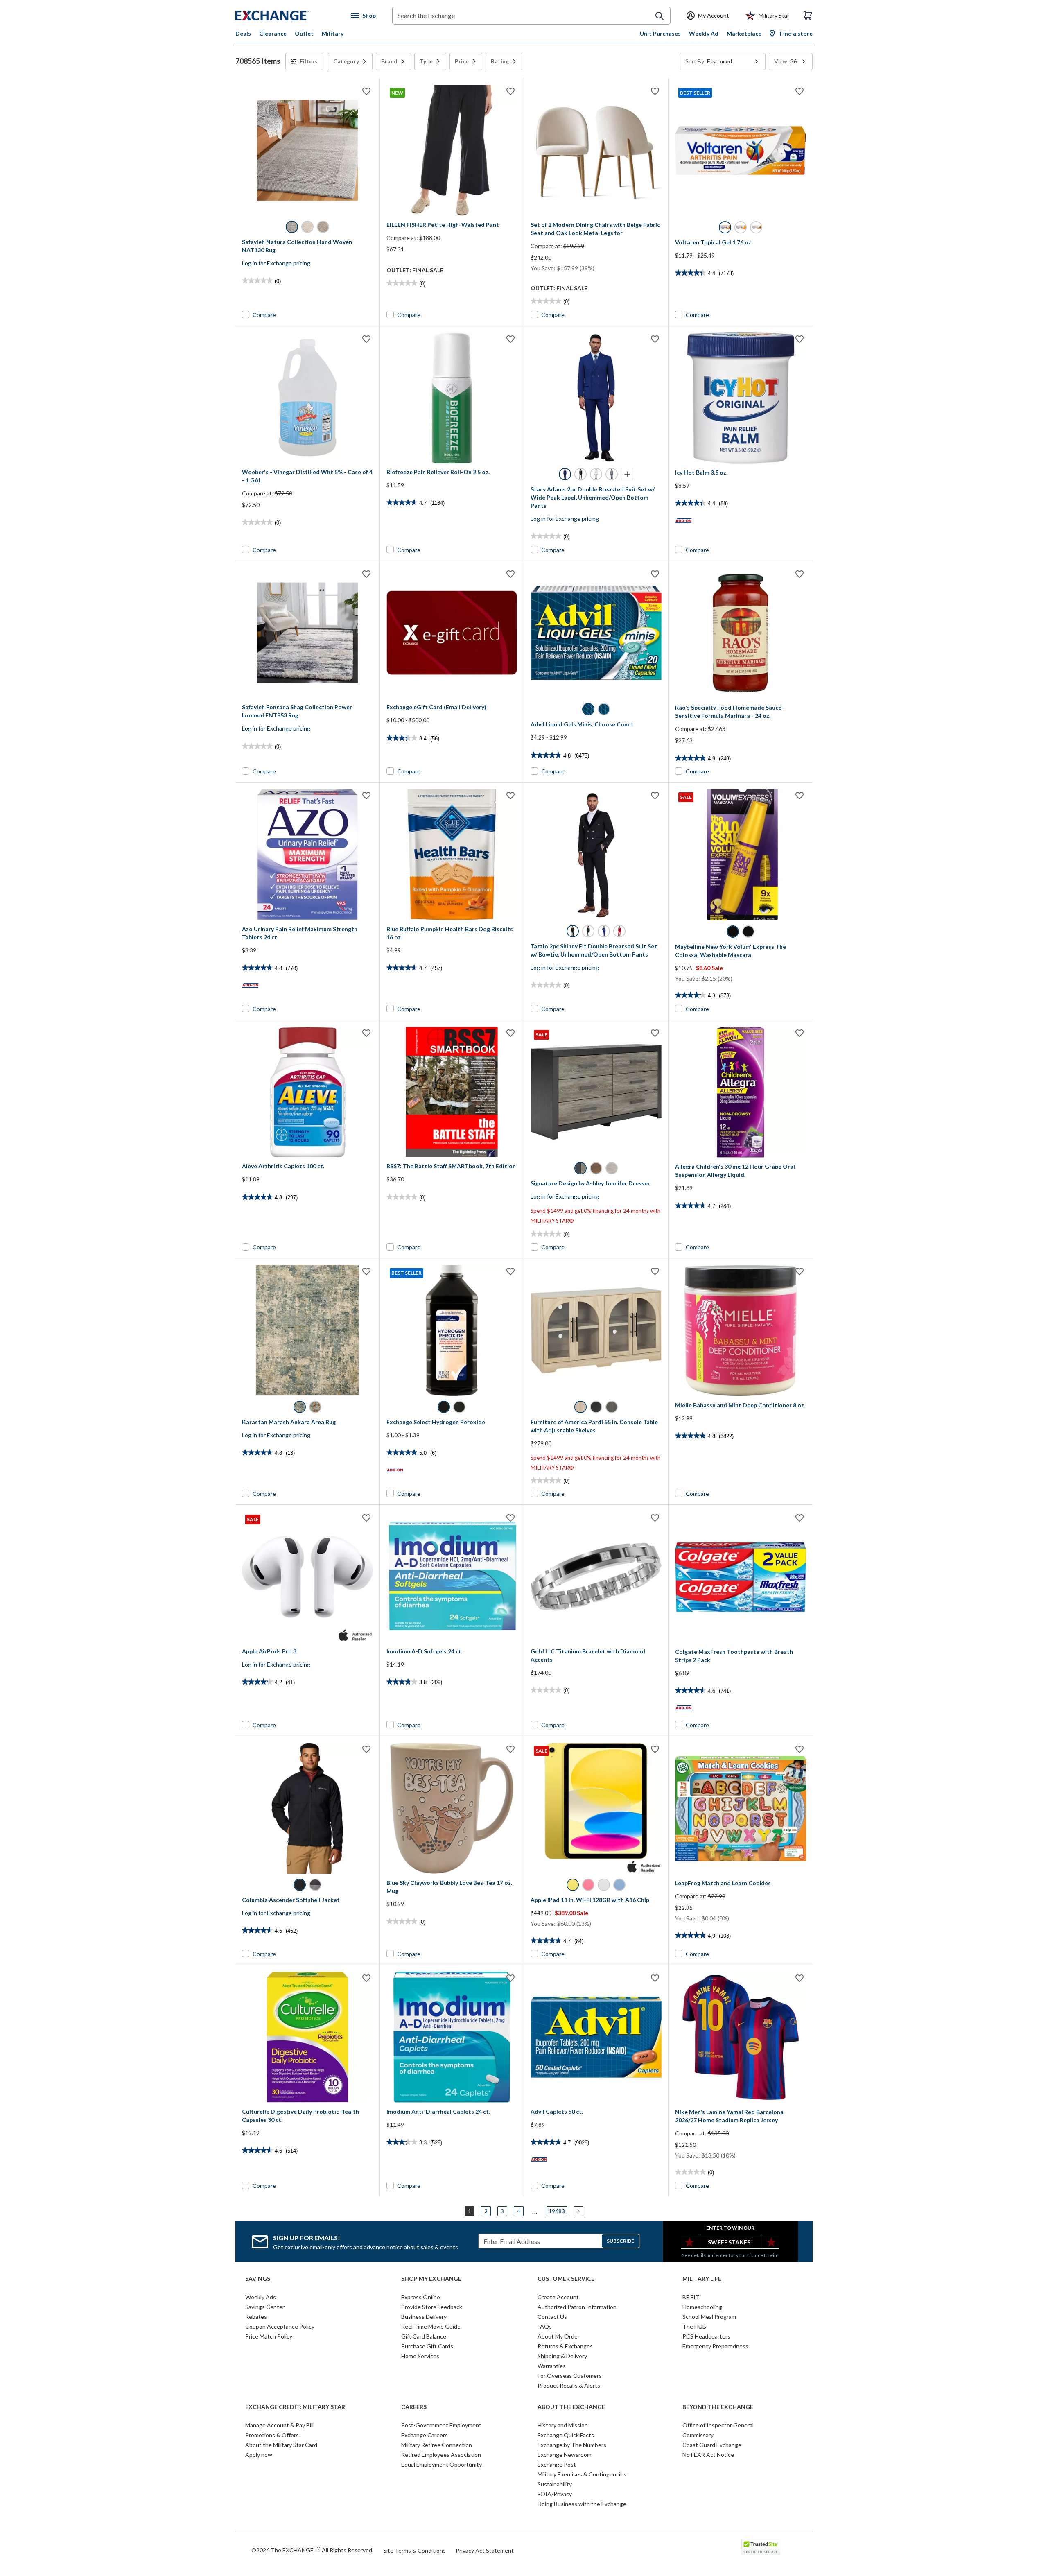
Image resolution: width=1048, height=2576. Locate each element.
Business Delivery (424, 2317)
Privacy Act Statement (485, 2550)
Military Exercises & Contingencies (582, 2474)
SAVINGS (258, 2279)
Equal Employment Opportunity (442, 2464)
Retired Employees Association (441, 2455)
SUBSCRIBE (620, 2241)
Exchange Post (557, 2464)
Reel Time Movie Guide (431, 2326)
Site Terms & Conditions (414, 2550)
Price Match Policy (269, 2336)
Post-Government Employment (441, 2425)
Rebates (256, 2317)
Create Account (558, 2297)
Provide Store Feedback (432, 2307)
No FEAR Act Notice (708, 2455)
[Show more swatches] (627, 474)
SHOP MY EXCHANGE (431, 2279)
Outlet (304, 33)
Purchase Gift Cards (427, 2346)
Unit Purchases (660, 33)
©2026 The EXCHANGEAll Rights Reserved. (312, 2550)
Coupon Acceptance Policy (280, 2326)
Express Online (421, 2297)
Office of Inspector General (718, 2425)
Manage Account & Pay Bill (279, 2425)
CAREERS (414, 2407)
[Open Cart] (808, 16)
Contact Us (552, 2317)
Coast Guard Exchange (712, 2445)
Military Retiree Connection (437, 2445)
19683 (557, 2211)
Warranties (552, 2366)
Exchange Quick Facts (566, 2435)
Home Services (420, 2356)
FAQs (545, 2326)
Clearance (273, 33)
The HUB (694, 2326)
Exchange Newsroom (565, 2455)
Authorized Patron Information (577, 2307)
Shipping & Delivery (562, 2356)
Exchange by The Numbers (572, 2445)
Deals (243, 33)
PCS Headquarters (706, 2336)
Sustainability (555, 2484)
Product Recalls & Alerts (569, 2385)
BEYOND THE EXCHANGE (718, 2407)
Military (333, 33)
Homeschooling (702, 2307)
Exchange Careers (425, 2435)
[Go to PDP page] (307, 150)
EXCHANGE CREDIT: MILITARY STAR (295, 2407)
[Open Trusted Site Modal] (761, 2547)
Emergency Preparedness (715, 2346)
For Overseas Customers (570, 2376)
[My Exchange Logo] (288, 16)
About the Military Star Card (281, 2445)
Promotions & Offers (272, 2435)
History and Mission (563, 2425)
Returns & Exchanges (565, 2346)
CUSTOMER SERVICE (566, 2279)
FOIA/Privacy (555, 2494)
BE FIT (691, 2297)
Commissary (698, 2435)
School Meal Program (709, 2317)
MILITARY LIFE (702, 2279)
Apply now (259, 2455)
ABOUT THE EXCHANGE (571, 2407)
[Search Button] (660, 16)
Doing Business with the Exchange (582, 2504)
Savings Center (265, 2307)
